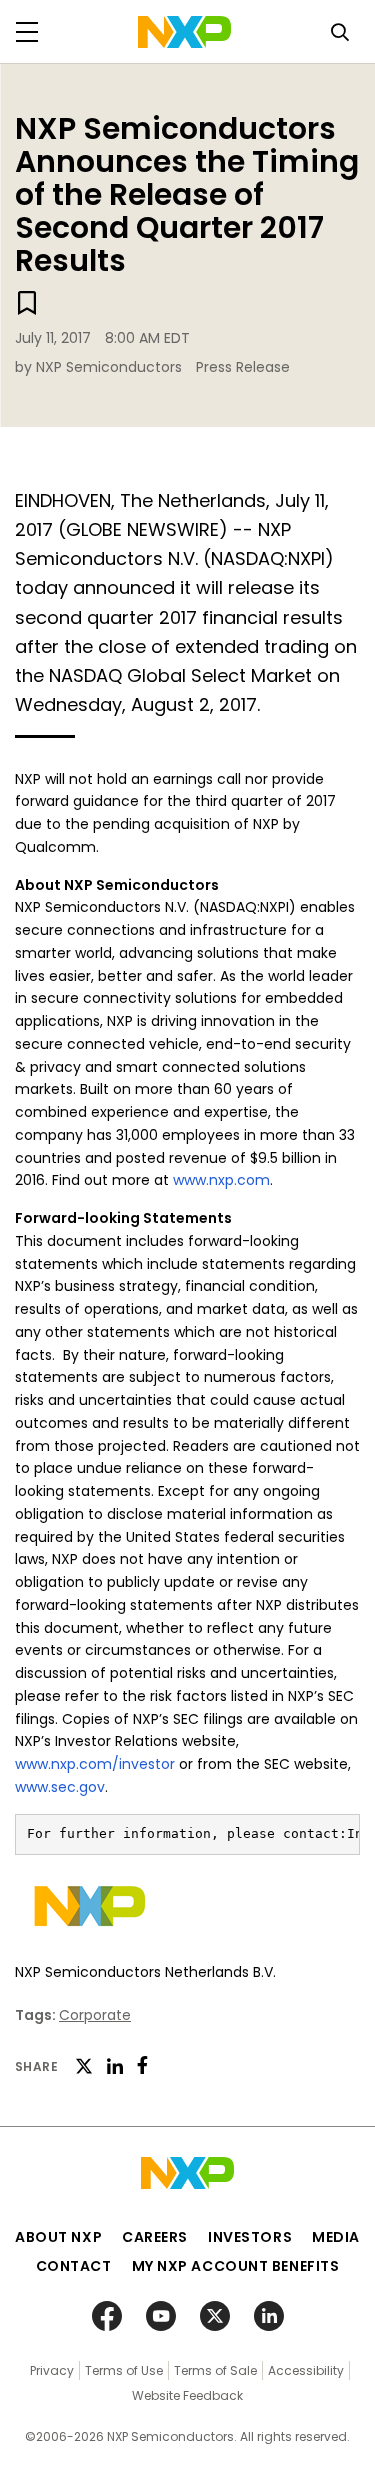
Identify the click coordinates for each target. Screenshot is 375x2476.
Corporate (95, 2015)
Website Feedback (187, 2395)
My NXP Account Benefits (236, 2266)
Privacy (52, 2370)
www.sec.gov (60, 1787)
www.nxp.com (221, 1180)
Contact (74, 2266)
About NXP (58, 2237)
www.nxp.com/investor (95, 1764)
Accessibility (306, 2370)
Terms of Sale (215, 2370)
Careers (155, 2237)
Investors (250, 2237)
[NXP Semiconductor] (184, 32)
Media (336, 2237)
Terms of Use (124, 2370)
